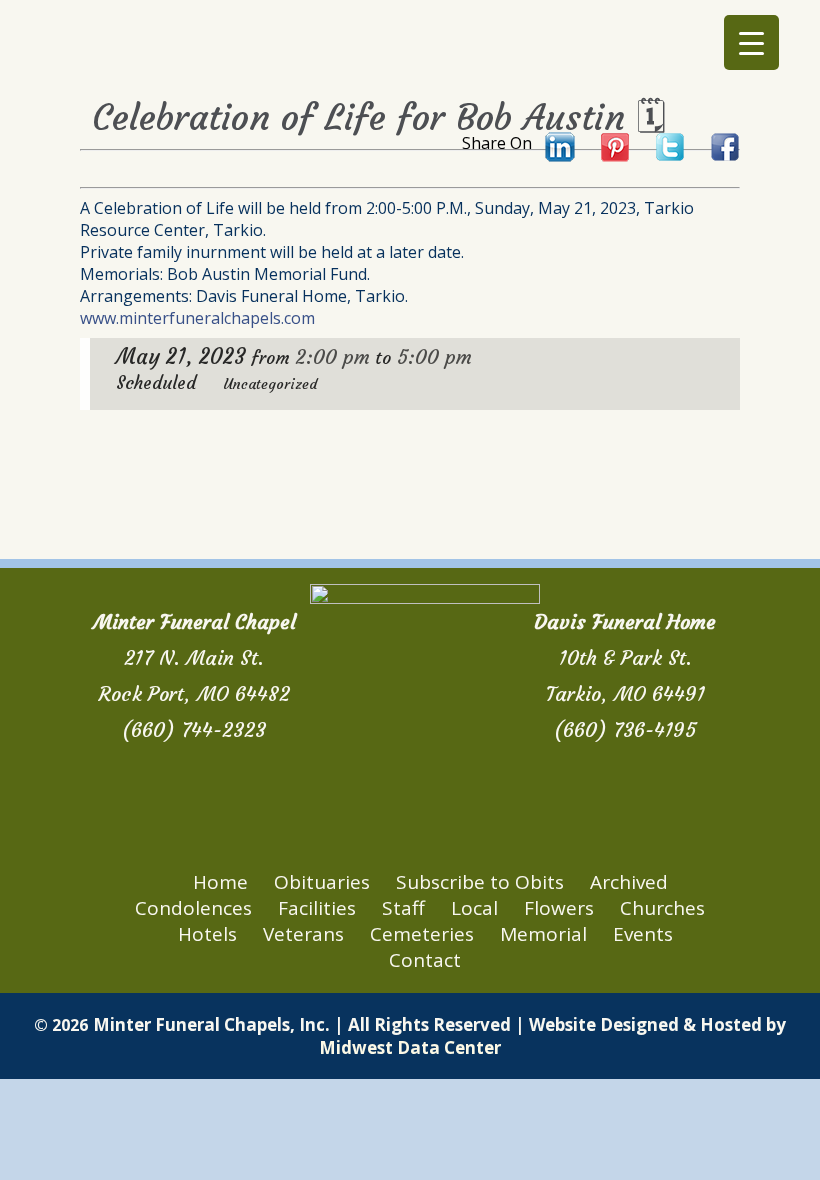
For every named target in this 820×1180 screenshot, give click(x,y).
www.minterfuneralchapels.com (197, 318)
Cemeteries (422, 934)
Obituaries (322, 882)
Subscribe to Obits (480, 882)
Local (474, 908)
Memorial (543, 934)
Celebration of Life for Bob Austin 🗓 (379, 117)
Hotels (207, 934)
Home (220, 882)
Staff (403, 908)
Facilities (317, 908)
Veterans (303, 934)
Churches (662, 908)
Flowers (559, 908)
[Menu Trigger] (751, 42)
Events (643, 934)
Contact (425, 960)
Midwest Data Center (410, 1047)
